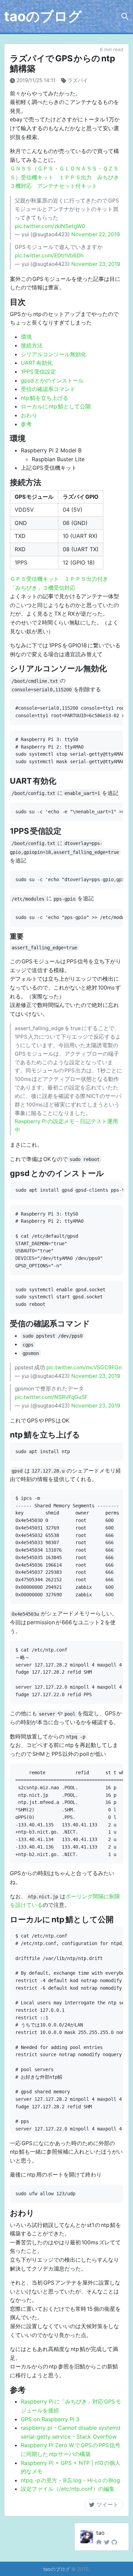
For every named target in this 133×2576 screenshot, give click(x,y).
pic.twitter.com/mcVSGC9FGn (84, 1367)
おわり (29, 415)
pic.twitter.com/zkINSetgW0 (50, 226)
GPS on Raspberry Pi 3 (50, 2419)
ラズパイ (78, 80)
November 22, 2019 (96, 234)
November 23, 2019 (96, 264)
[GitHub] (114, 2542)
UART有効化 (37, 363)
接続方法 (32, 345)
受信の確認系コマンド (48, 389)
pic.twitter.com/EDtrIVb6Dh (49, 255)
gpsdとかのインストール (52, 380)
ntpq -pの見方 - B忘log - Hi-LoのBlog (70, 2480)
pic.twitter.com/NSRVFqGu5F (51, 1397)
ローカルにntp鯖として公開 (56, 406)
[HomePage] (99, 2542)
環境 (26, 337)
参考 (26, 424)
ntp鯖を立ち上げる (45, 398)
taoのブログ (43, 16)
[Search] (125, 16)
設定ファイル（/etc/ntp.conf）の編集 (68, 2489)
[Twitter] (107, 2542)
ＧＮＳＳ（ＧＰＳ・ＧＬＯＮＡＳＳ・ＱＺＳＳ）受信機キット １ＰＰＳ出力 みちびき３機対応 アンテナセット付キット (64, 177)
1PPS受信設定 (38, 372)
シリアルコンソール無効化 (54, 354)
